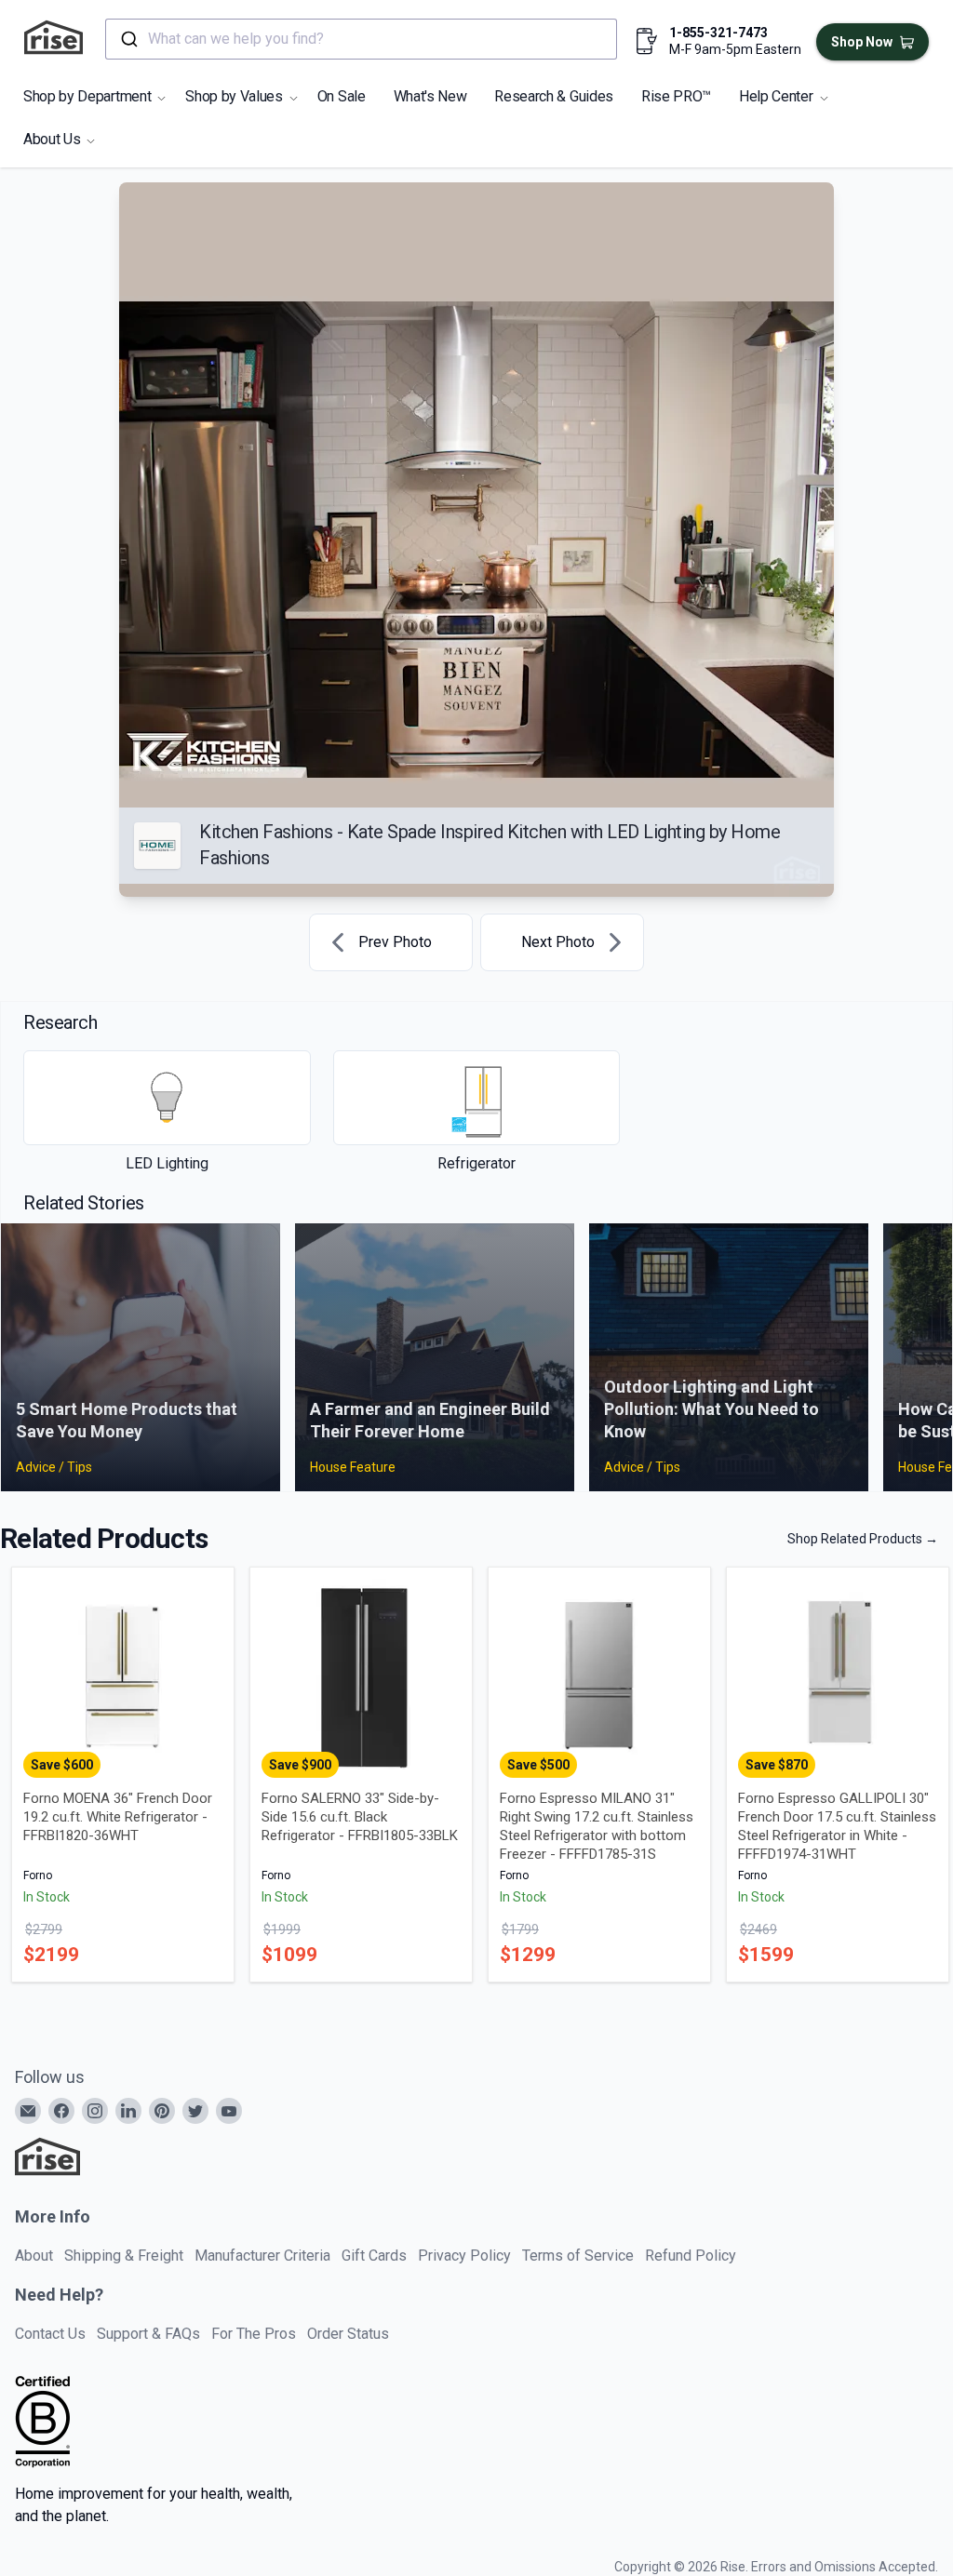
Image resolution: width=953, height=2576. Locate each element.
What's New (430, 96)
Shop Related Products (863, 1539)
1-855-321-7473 (718, 33)
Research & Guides (554, 96)
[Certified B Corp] (43, 2422)
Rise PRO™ (676, 96)
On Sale (342, 96)
